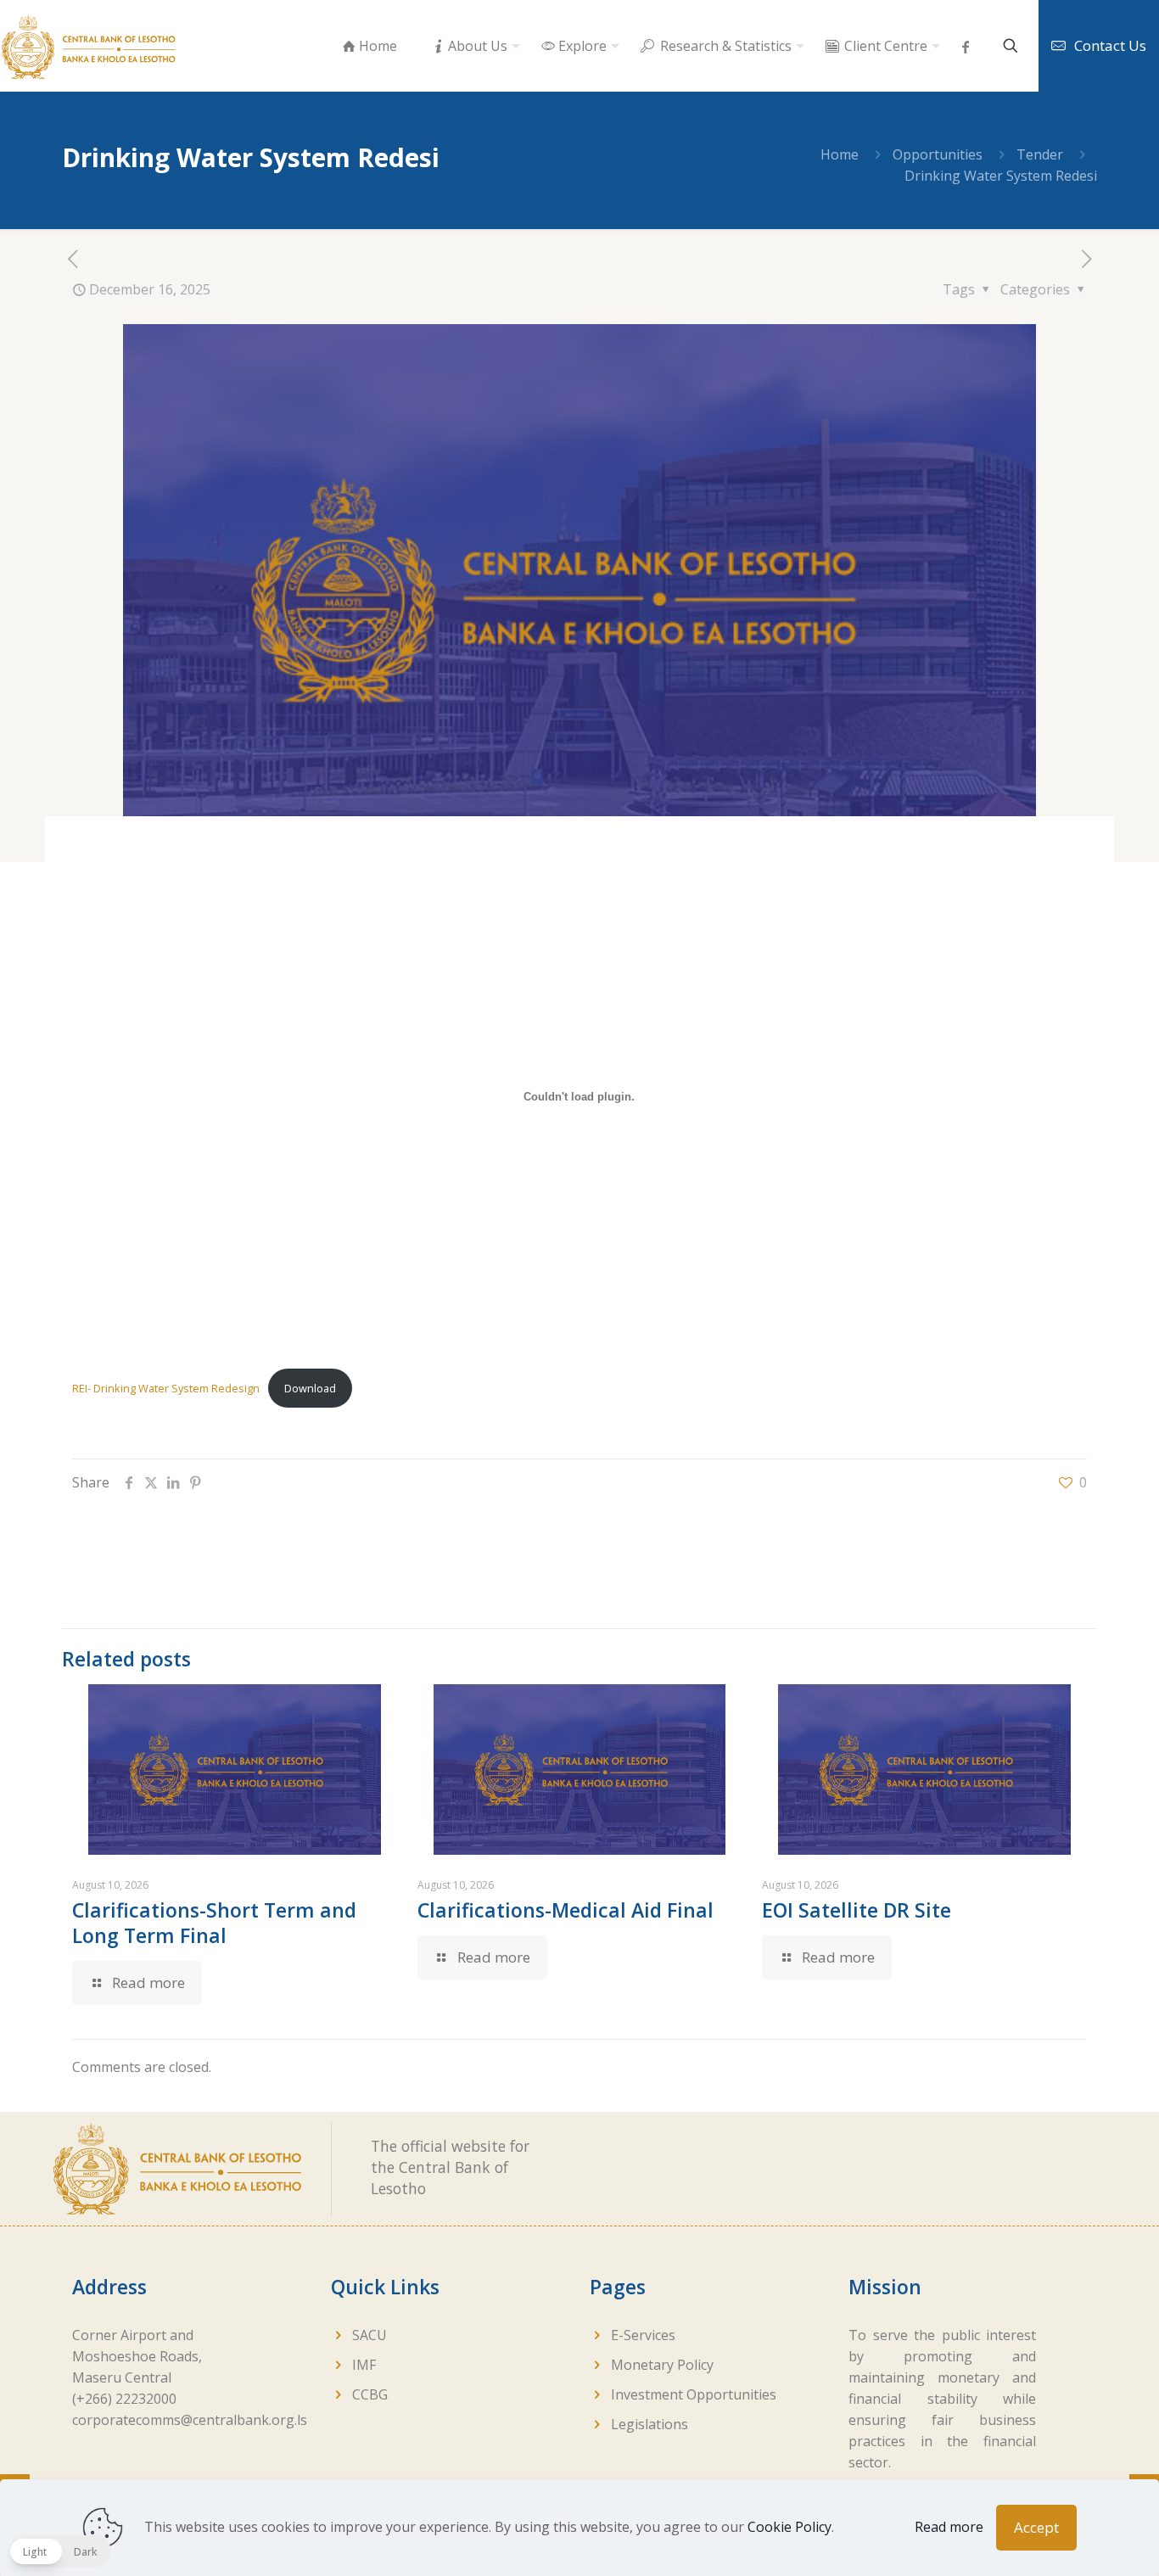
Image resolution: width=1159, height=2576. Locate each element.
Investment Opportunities (694, 2394)
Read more (949, 2527)
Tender (1040, 154)
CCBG (370, 2394)
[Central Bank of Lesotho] (89, 46)
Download (310, 1388)
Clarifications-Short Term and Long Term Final (214, 1923)
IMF (364, 2365)
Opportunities (938, 154)
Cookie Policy (789, 2527)
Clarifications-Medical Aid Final (566, 1910)
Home (840, 154)
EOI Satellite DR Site (857, 1910)
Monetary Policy (662, 2365)
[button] (60, 2551)
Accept (1036, 2527)
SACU (370, 2335)
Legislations (649, 2424)
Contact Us (1110, 45)
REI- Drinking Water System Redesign (166, 1388)
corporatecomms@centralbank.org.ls (190, 2420)
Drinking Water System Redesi (1001, 176)
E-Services (643, 2335)
